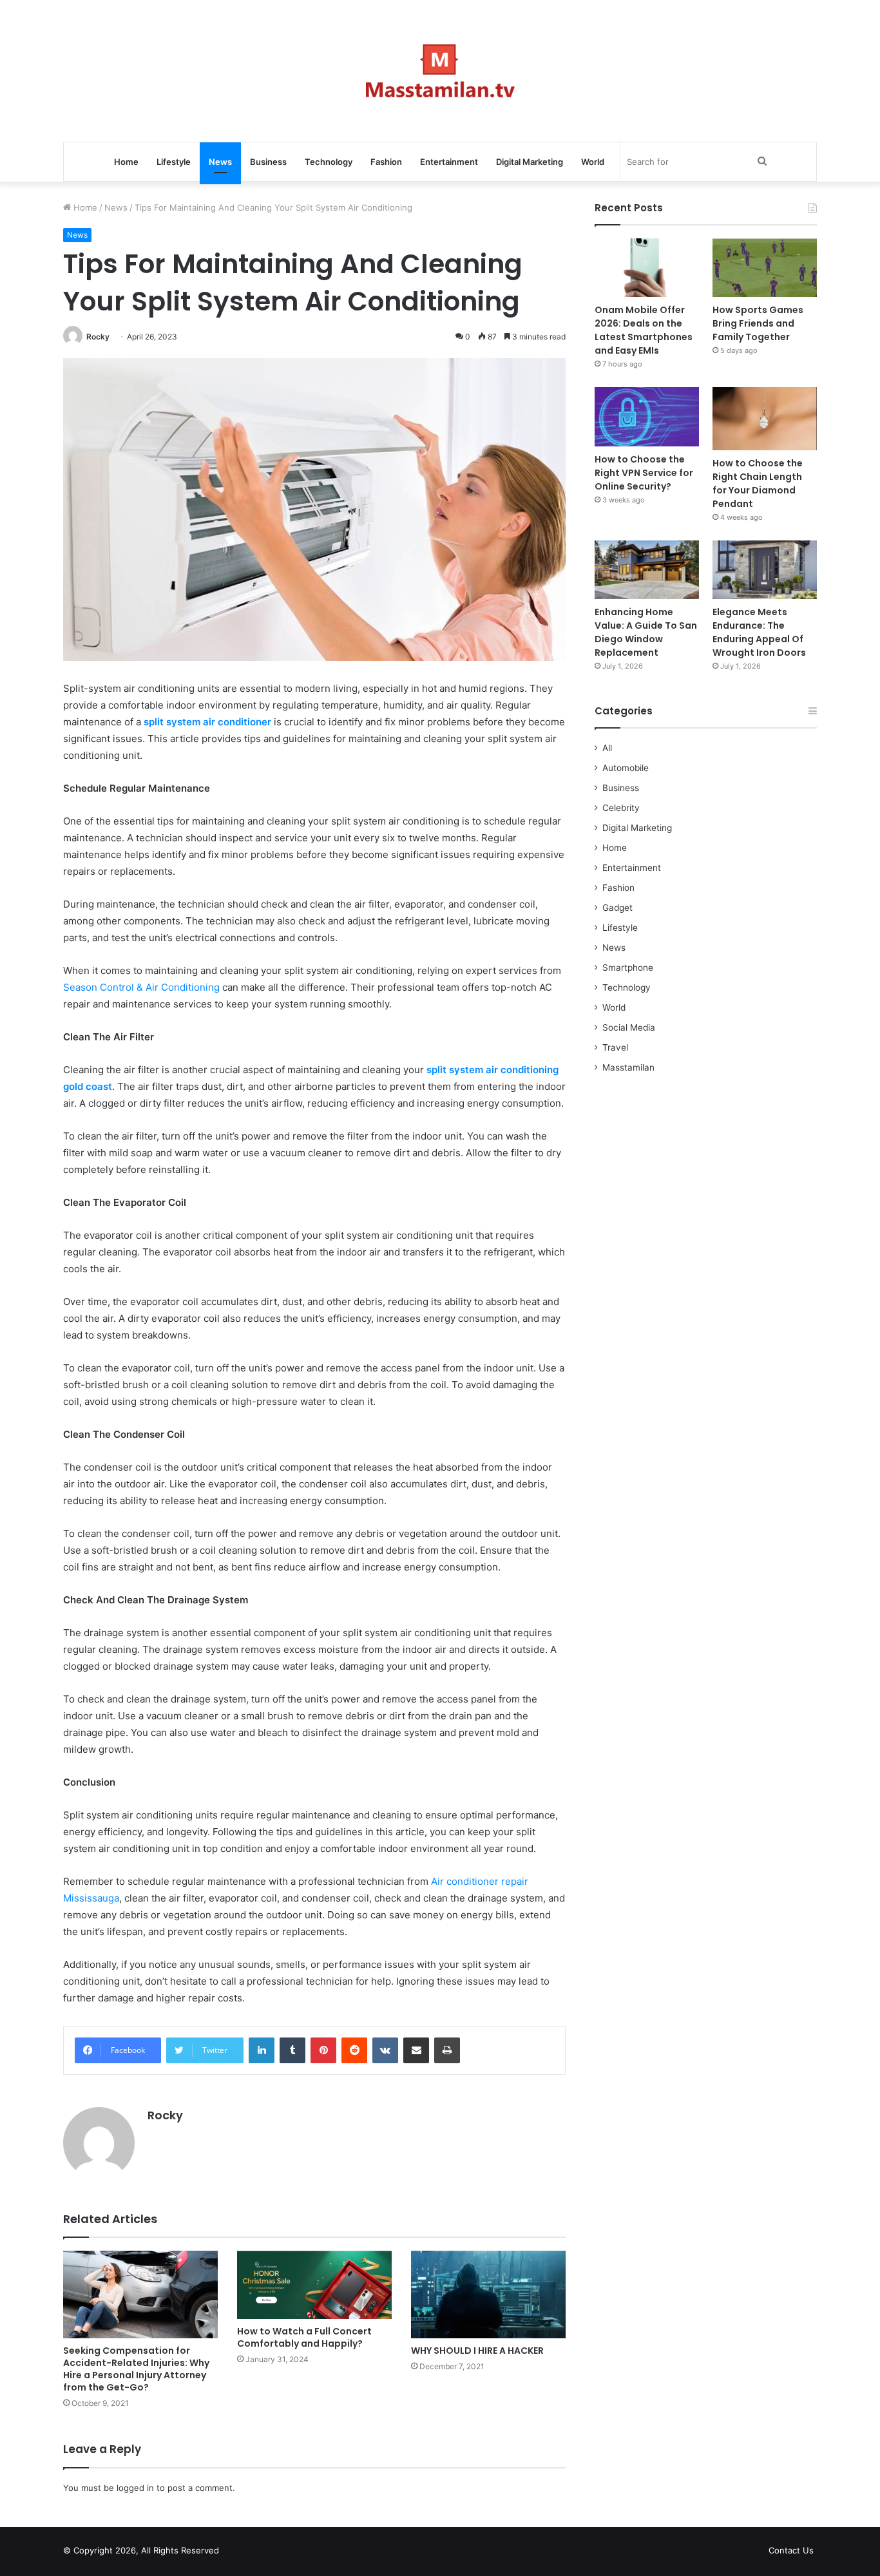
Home (126, 162)
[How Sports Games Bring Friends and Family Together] (765, 268)
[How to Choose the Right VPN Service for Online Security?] (647, 416)
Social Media (629, 1027)
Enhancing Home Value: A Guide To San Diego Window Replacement (646, 632)
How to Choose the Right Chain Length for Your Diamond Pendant (758, 483)
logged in (135, 2488)
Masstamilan (628, 1067)
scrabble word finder (237, 2553)
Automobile (626, 768)
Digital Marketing (530, 162)
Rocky (98, 337)
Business (268, 162)
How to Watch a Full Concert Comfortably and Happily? (304, 2337)
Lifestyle (174, 162)
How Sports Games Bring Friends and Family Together (758, 323)
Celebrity (621, 808)
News (220, 162)
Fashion (386, 162)
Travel (615, 1047)
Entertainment (449, 162)
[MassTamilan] (440, 71)
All (607, 748)
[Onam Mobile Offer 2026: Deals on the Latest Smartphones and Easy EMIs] (647, 268)
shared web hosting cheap (261, 2553)
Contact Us (791, 2550)
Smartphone (628, 968)
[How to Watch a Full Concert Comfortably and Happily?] (314, 2285)
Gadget (617, 908)
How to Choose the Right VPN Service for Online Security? (644, 473)
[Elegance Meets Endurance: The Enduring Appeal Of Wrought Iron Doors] (765, 570)
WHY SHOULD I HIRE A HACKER (477, 2351)
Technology (329, 162)
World (593, 162)
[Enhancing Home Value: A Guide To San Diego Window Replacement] (647, 570)
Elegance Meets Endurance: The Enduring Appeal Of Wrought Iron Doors (759, 632)
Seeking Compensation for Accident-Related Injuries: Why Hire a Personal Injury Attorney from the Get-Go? (136, 2369)
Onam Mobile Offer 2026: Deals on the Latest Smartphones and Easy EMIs (644, 330)
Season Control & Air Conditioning (141, 987)
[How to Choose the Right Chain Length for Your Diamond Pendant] (765, 418)
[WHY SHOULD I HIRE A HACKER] (488, 2294)
